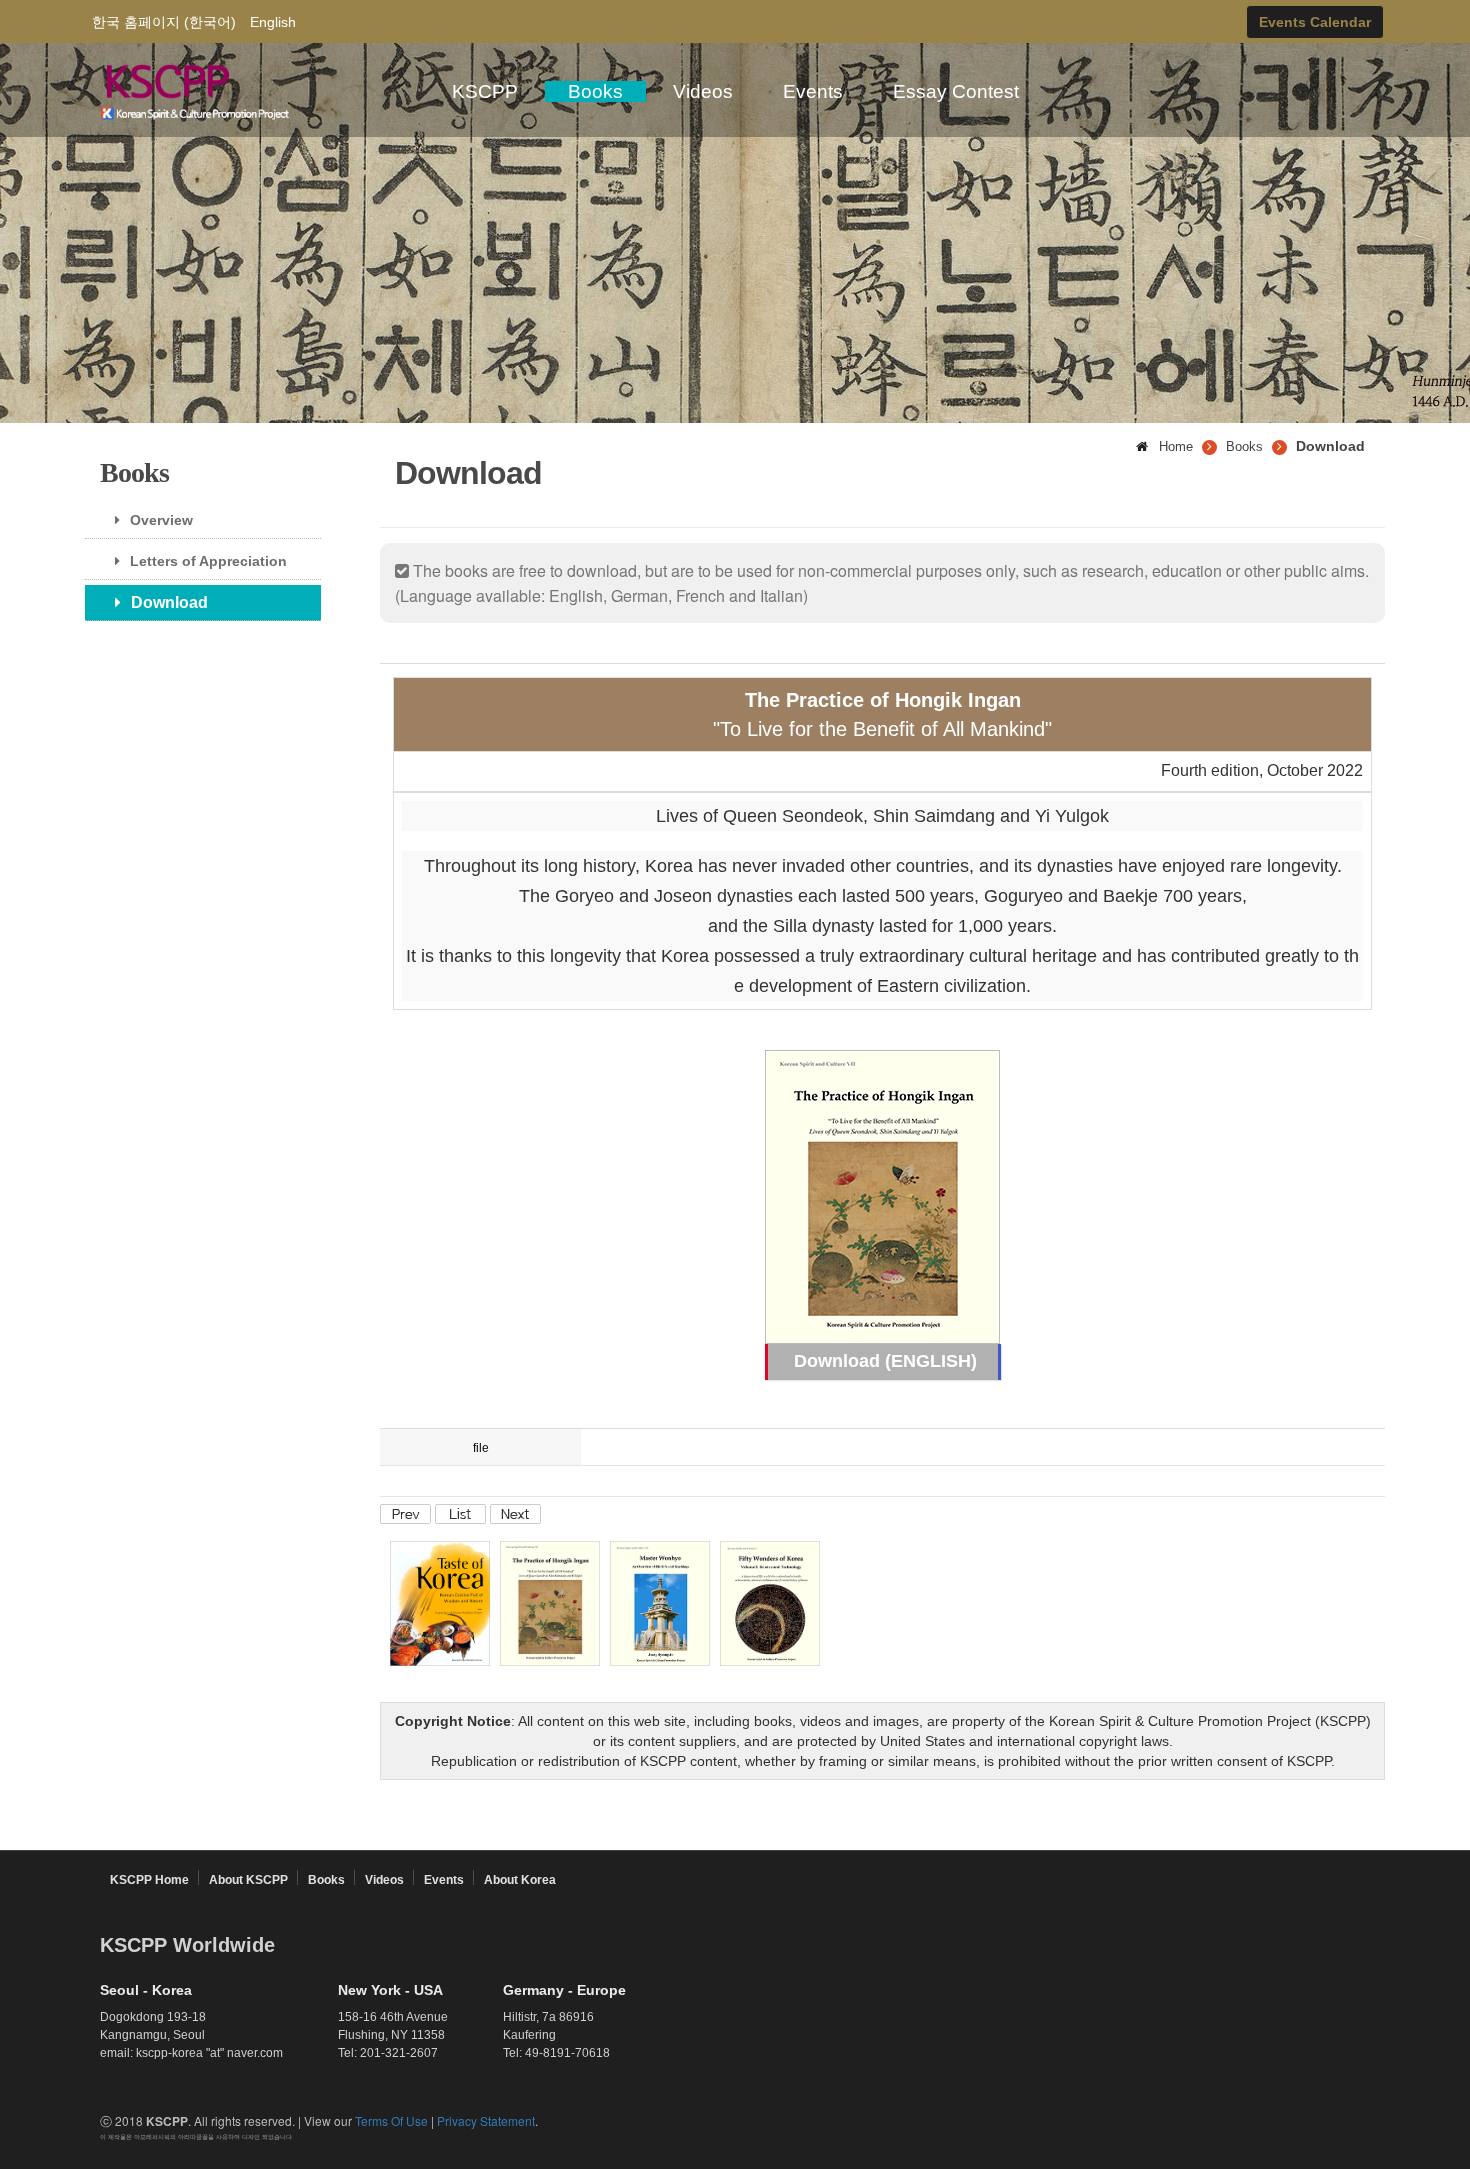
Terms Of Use (391, 2120)
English (273, 22)
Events (813, 91)
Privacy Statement (486, 2120)
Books (595, 91)
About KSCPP (248, 1880)
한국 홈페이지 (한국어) (164, 22)
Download (169, 602)
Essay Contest (956, 91)
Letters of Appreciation (208, 561)
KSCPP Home (149, 1880)
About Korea (520, 1880)
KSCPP (485, 91)
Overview (161, 520)
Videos (703, 91)
